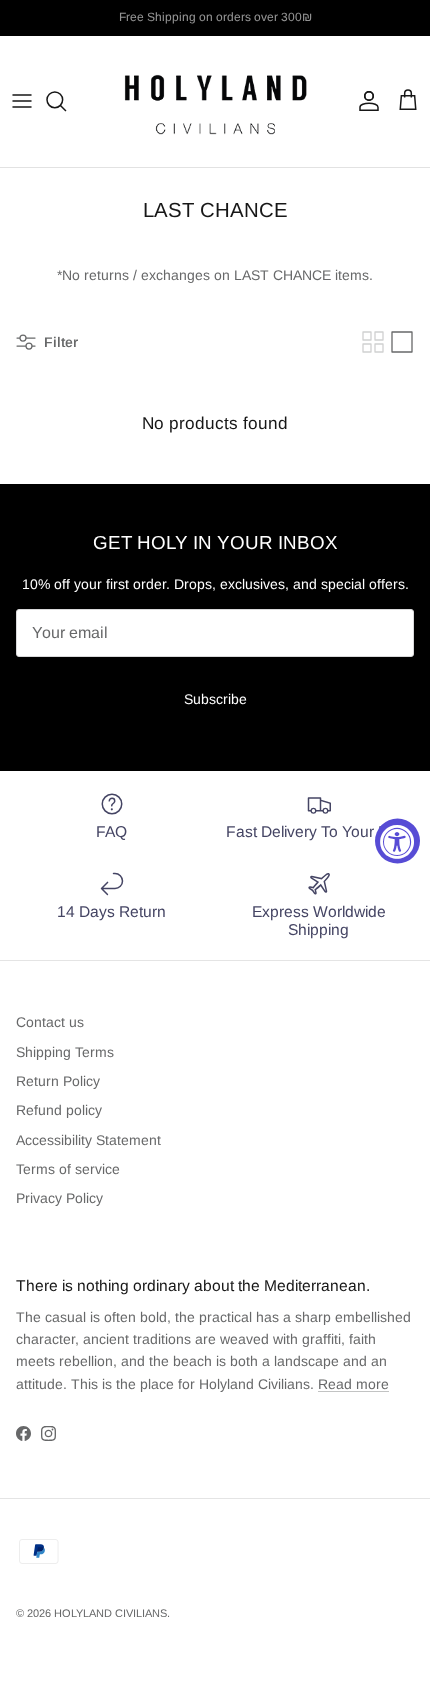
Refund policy (59, 1110)
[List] (402, 342)
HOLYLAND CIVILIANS (110, 1613)
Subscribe (215, 699)
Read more (353, 1384)
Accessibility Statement (88, 1140)
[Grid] (373, 342)
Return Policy (58, 1081)
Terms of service (68, 1169)
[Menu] (22, 101)
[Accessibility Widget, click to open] (397, 840)
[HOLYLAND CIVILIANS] (215, 101)
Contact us (50, 1022)
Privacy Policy (59, 1198)
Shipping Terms (65, 1052)
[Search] (66, 101)
